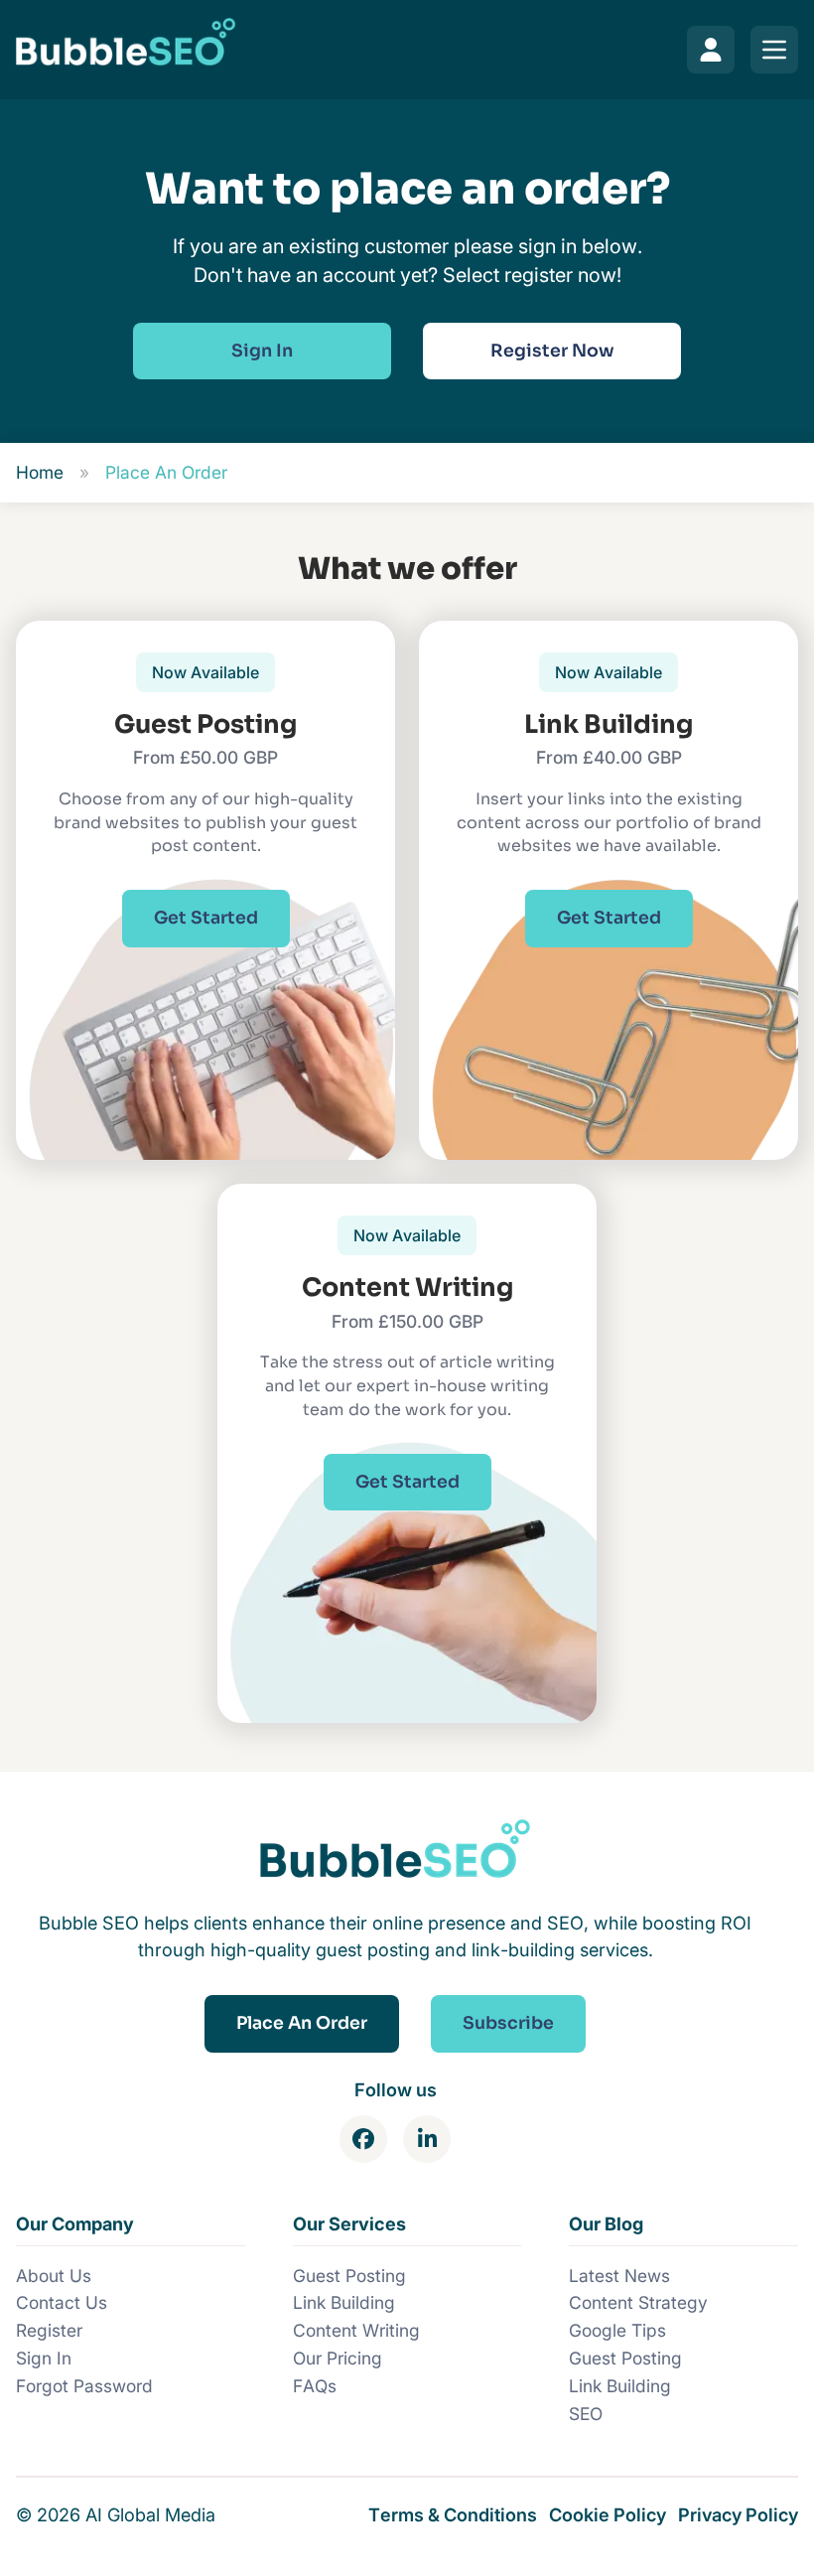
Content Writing (356, 2330)
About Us (54, 2276)
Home (40, 472)
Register (49, 2330)
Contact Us (62, 2302)
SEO (586, 2414)
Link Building (344, 2302)
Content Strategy (638, 2302)
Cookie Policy (608, 2514)
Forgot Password (84, 2386)
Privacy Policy (738, 2514)
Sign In (44, 2358)
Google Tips (617, 2330)
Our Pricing (338, 2358)
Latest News (619, 2276)
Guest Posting (349, 2276)
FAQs (315, 2386)
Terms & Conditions (453, 2514)
